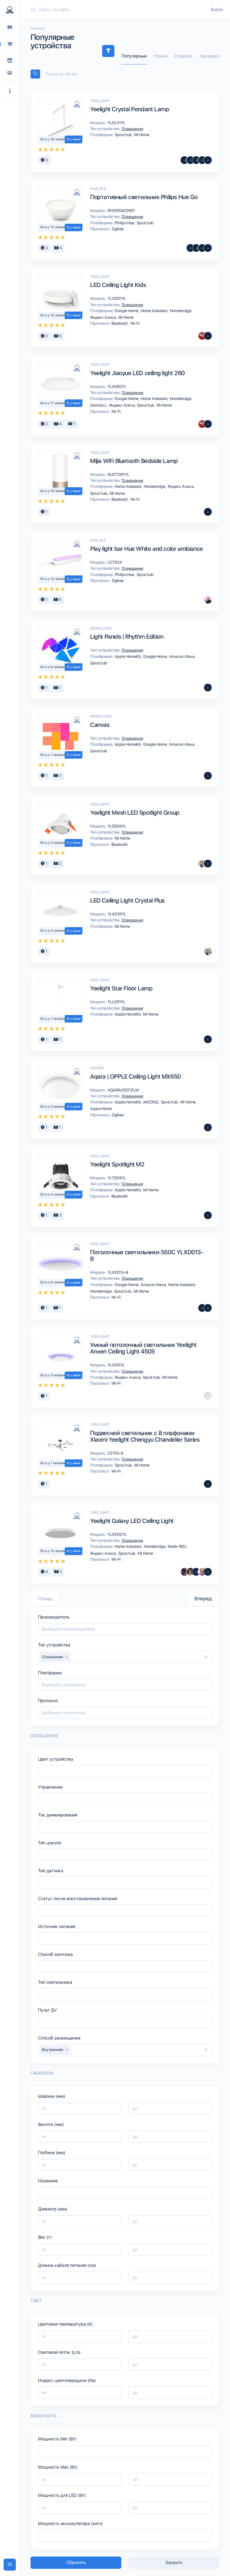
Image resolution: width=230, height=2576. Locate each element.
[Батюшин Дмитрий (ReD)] (202, 336)
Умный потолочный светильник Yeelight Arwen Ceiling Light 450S (143, 1348)
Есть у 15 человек (54, 315)
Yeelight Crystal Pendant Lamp (130, 109)
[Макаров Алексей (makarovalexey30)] (196, 1572)
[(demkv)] (208, 864)
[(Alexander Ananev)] (208, 1484)
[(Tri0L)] (208, 160)
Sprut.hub (124, 135)
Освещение (132, 129)
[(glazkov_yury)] (208, 424)
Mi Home (141, 135)
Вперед (203, 1598)
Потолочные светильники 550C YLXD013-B (147, 1255)
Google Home (127, 311)
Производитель (54, 1617)
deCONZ (151, 1102)
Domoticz (99, 405)
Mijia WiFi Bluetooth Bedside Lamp (134, 461)
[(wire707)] (208, 1396)
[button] (10, 91)
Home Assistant (155, 311)
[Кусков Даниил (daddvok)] (202, 1572)
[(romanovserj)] (202, 160)
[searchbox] (128, 74)
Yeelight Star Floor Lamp (121, 988)
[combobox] (125, 74)
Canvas (100, 725)
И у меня (74, 139)
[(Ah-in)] (190, 248)
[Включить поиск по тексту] (35, 74)
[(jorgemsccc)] (190, 160)
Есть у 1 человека (54, 755)
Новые (161, 56)
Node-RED (177, 1546)
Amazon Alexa (182, 656)
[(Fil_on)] (196, 160)
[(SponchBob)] (208, 688)
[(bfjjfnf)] (202, 1308)
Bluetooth (120, 323)
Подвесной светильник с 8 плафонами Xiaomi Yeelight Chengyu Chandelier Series (145, 1436)
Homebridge (181, 311)
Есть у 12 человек (54, 227)
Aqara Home (100, 1109)
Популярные (134, 56)
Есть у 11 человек (54, 403)
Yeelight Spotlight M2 (117, 1164)
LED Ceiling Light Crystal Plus (127, 900)
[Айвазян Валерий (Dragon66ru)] (208, 336)
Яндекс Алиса (103, 317)
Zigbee (117, 229)
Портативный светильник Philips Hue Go (144, 197)
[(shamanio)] (202, 248)
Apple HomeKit (128, 656)
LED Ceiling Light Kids (118, 285)
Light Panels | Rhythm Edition (127, 637)
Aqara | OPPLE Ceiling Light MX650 (136, 1076)
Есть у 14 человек (54, 491)
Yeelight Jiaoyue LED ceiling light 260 (137, 373)
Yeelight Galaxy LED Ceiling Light (132, 1521)
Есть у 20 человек (54, 139)
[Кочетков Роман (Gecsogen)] (184, 160)
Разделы (183, 56)
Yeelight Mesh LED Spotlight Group (135, 813)
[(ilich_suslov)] (208, 776)
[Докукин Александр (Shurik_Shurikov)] (190, 1572)
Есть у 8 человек (53, 667)
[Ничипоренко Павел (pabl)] (208, 1039)
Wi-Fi (134, 323)
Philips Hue (125, 223)
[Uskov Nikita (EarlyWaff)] (208, 600)
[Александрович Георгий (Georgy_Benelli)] (184, 1572)
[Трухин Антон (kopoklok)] (202, 864)
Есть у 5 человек (53, 843)
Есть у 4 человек (53, 931)
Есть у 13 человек (54, 579)
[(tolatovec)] (208, 1308)
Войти (217, 10)
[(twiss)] (208, 1572)
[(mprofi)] (208, 248)
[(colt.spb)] (196, 248)
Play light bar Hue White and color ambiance (147, 549)
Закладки (209, 56)
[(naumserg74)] (208, 512)
